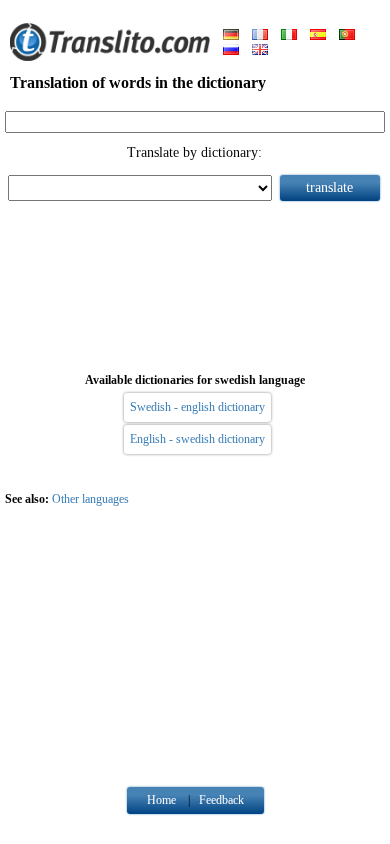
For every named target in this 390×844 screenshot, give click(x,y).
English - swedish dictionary (197, 439)
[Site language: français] (260, 36)
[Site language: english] (260, 51)
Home (161, 800)
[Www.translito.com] (110, 57)
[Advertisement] (195, 283)
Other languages (90, 499)
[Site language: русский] (231, 51)
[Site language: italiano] (289, 36)
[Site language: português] (347, 36)
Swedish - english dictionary (197, 407)
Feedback (221, 800)
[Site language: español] (318, 36)
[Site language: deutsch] (231, 36)
